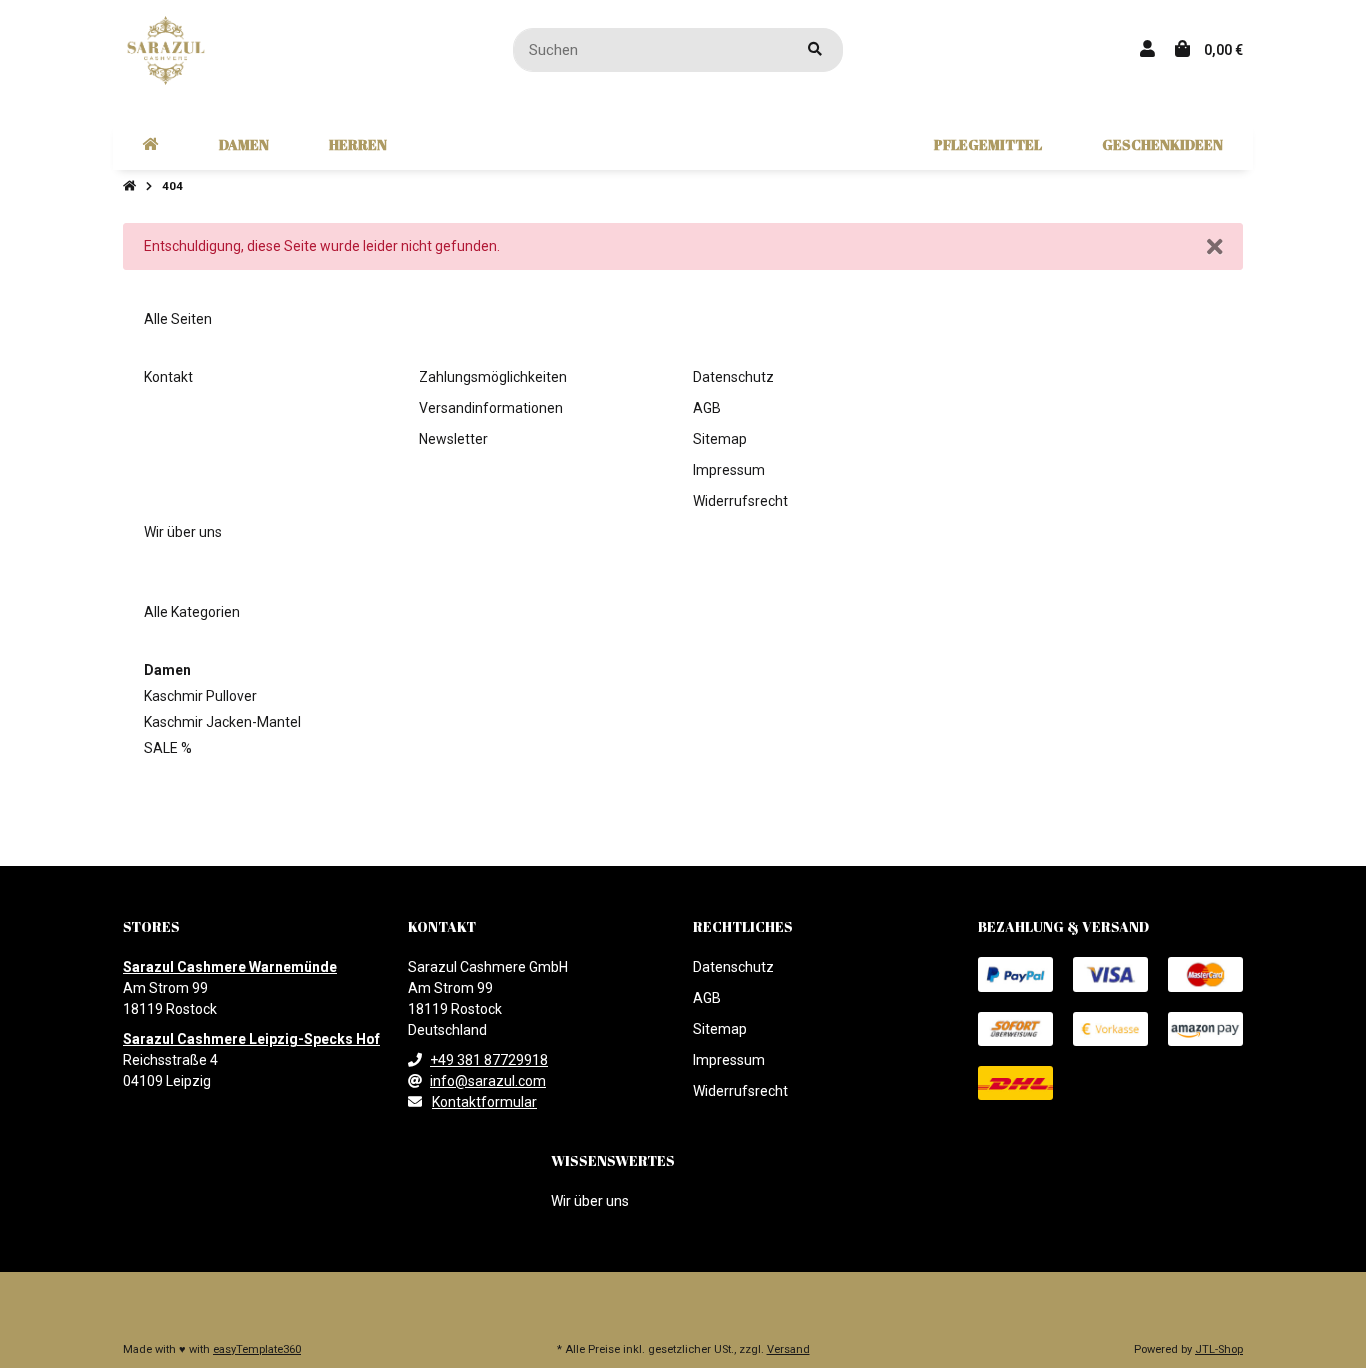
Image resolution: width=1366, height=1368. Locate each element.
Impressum (729, 470)
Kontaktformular (484, 1102)
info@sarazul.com (488, 1081)
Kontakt (168, 377)
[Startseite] (129, 187)
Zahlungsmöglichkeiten (493, 377)
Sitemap (720, 439)
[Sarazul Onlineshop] (165, 49)
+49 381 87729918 (489, 1060)
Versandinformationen (491, 408)
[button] (1147, 50)
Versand (788, 1349)
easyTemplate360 (257, 1349)
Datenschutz (733, 377)
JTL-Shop (1219, 1349)
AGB (707, 408)
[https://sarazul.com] (151, 145)
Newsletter (453, 439)
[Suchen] (815, 50)
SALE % (168, 748)
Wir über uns (183, 532)
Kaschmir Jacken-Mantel (222, 722)
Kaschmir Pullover (200, 696)
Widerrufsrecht (740, 501)
